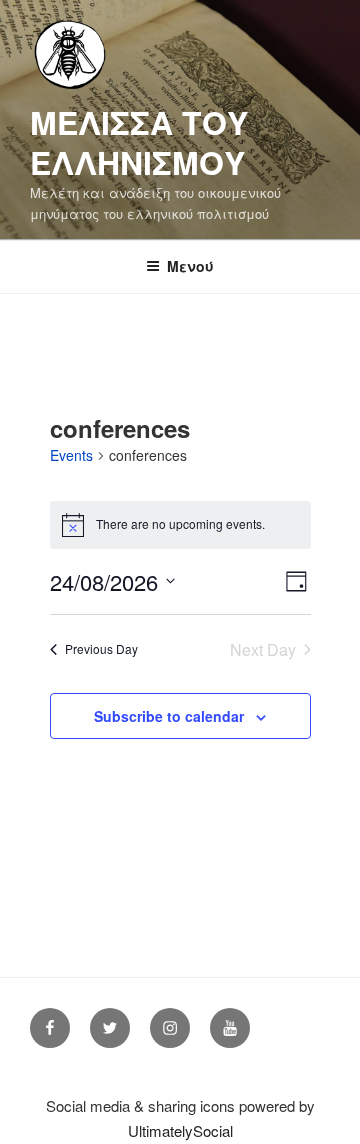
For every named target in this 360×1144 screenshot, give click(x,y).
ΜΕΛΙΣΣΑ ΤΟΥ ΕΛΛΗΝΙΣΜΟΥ (139, 142)
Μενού (190, 266)
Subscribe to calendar (169, 716)
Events (71, 455)
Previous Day (101, 648)
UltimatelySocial (180, 1130)
